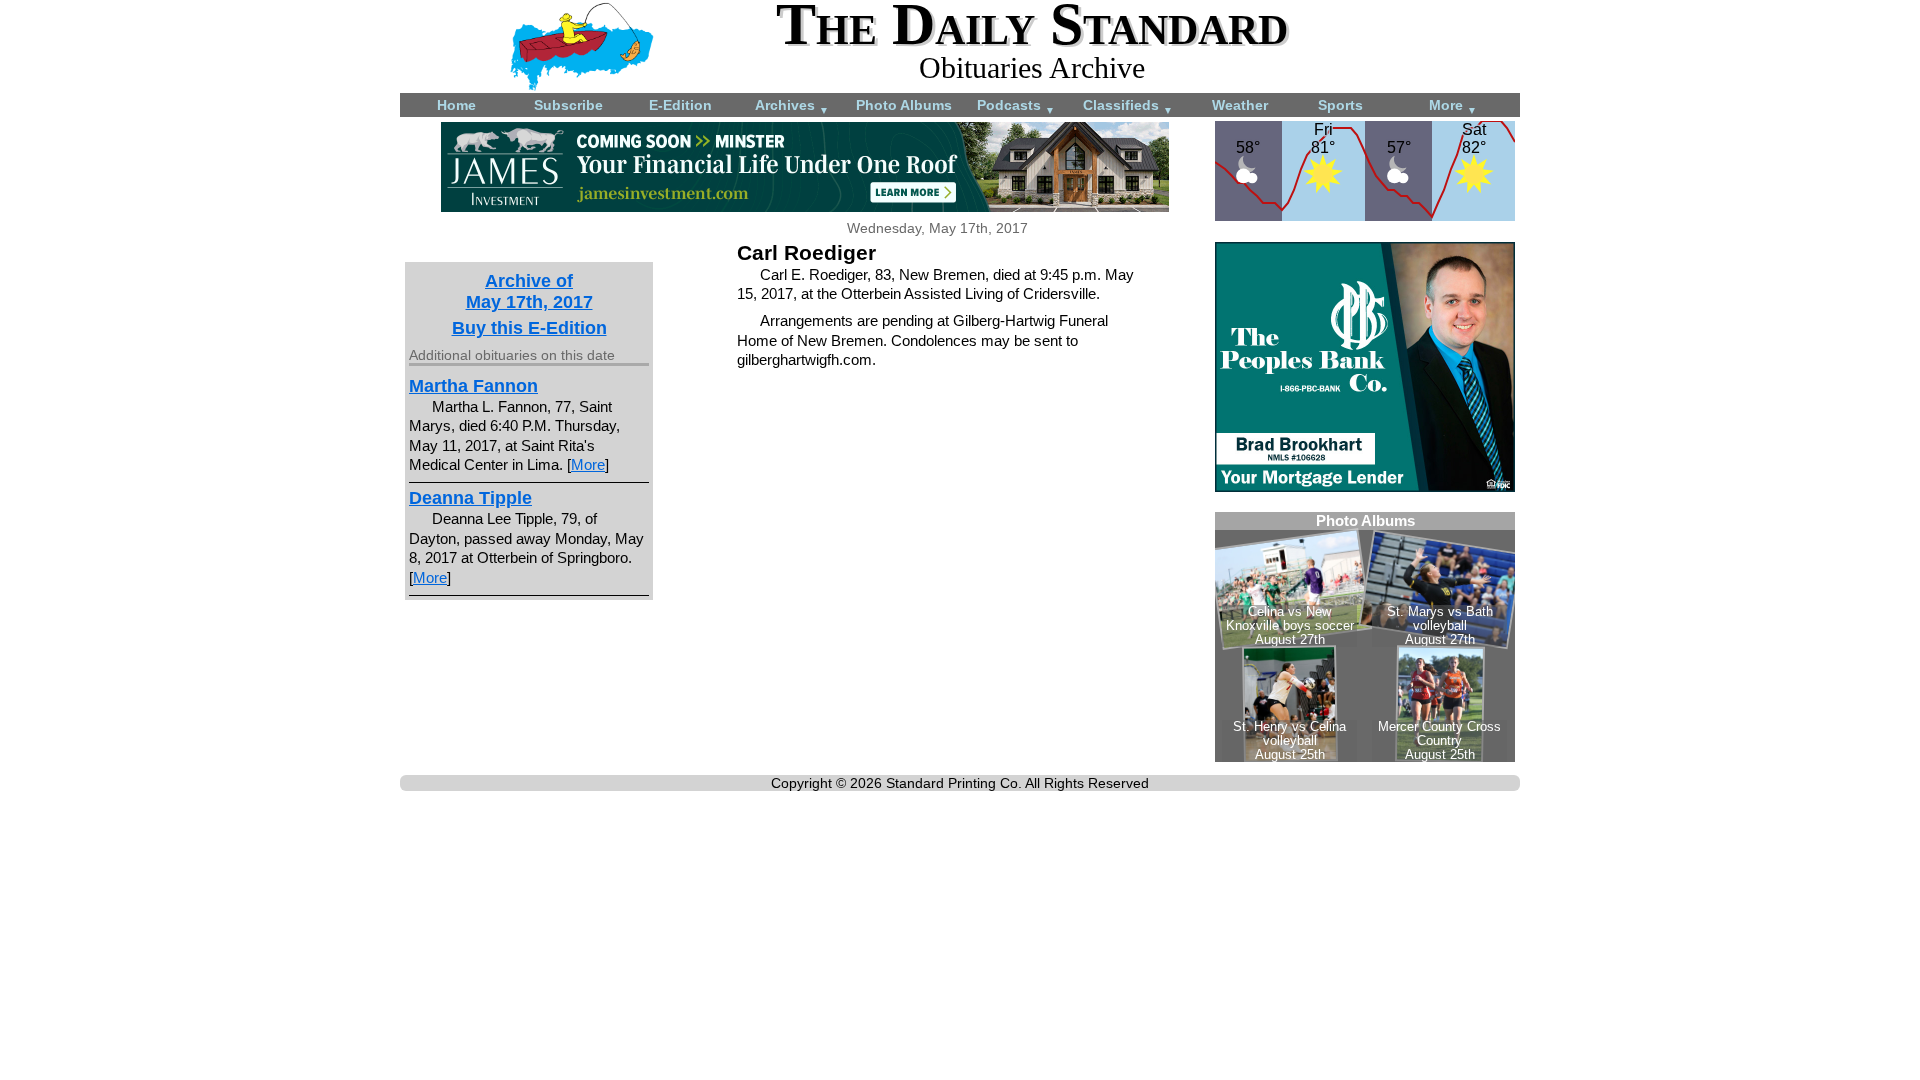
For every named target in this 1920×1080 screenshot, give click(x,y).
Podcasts (1016, 106)
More (1453, 106)
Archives (792, 106)
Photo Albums (904, 105)
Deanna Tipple (470, 498)
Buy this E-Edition (529, 328)
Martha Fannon (473, 386)
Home (456, 105)
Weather (1240, 105)
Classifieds (1128, 106)
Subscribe (568, 105)
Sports (1340, 105)
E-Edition (680, 105)
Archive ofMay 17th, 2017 (529, 291)
